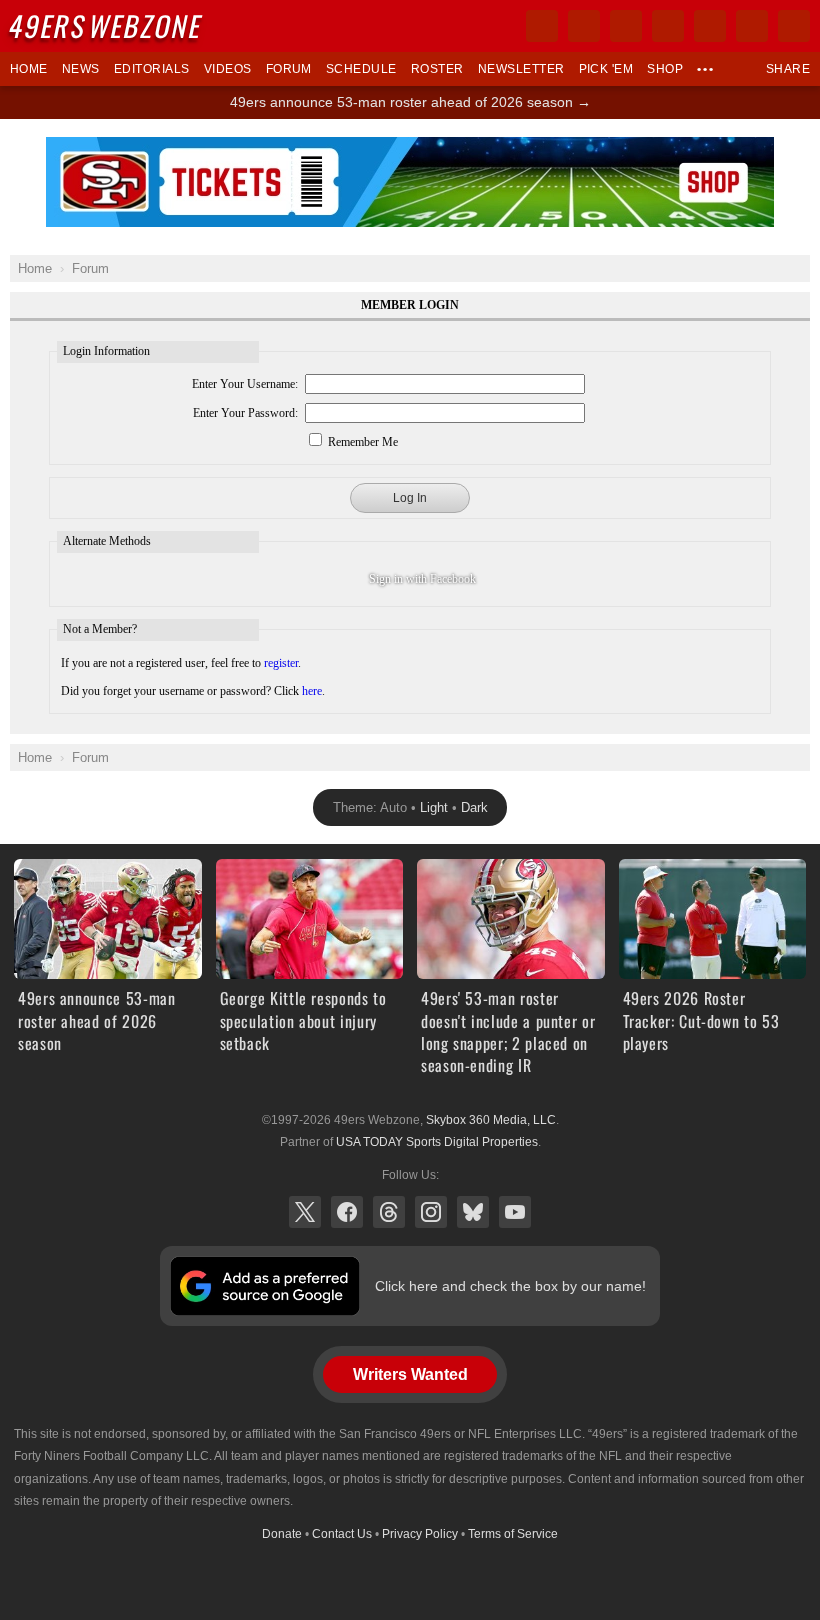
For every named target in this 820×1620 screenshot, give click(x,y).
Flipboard (710, 26)
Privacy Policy (420, 1534)
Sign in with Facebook (422, 579)
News (81, 69)
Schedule (361, 69)
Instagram (431, 1212)
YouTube (515, 1212)
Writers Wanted (410, 1374)
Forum (289, 69)
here (312, 691)
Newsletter (521, 69)
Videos (228, 69)
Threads (389, 1212)
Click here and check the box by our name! (510, 1286)
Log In (410, 498)
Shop (665, 69)
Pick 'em (606, 69)
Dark (474, 807)
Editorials (152, 69)
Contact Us (342, 1534)
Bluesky (473, 1212)
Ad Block (410, 148)
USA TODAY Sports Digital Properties (437, 1142)
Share (788, 69)
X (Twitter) (305, 1212)
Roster (437, 69)
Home (29, 69)
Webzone (107, 25)
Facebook (347, 1212)
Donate (282, 1534)
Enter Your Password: (245, 413)
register (281, 663)
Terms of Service (513, 1534)
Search (794, 26)
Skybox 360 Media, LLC (491, 1120)
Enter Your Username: (245, 384)
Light (434, 807)
